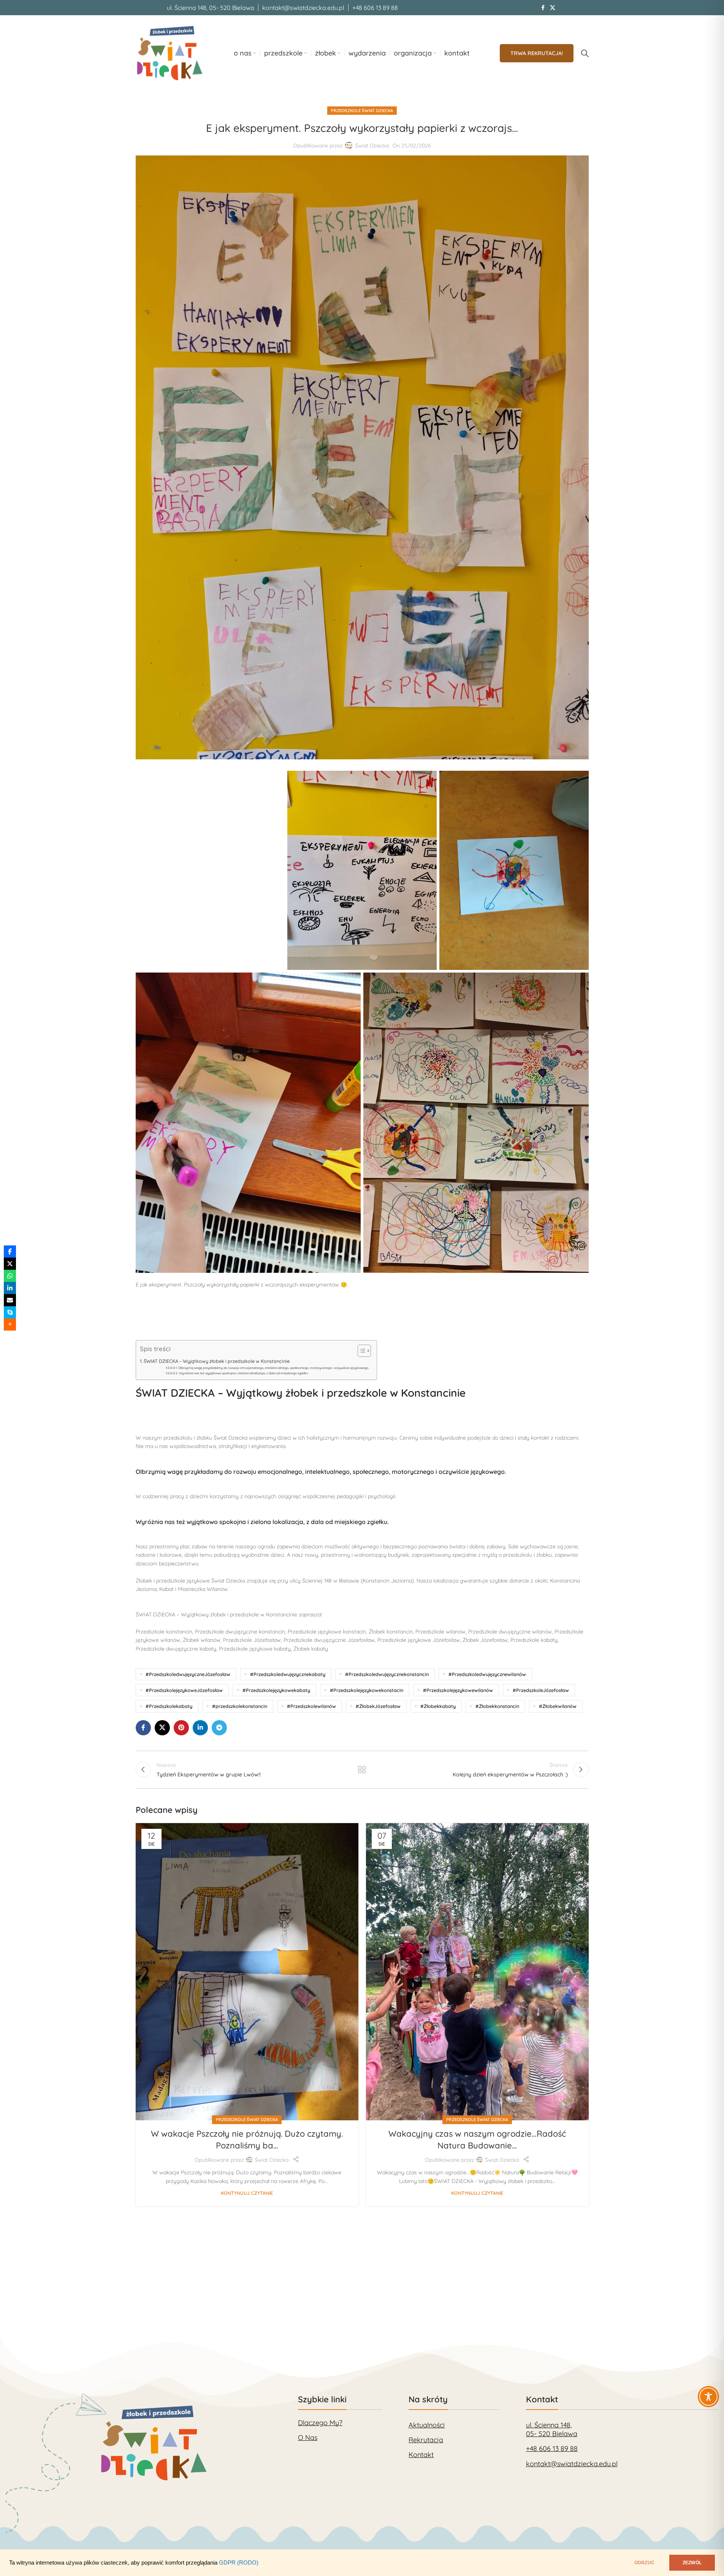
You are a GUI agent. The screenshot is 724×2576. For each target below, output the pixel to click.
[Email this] (10, 1300)
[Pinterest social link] (181, 1728)
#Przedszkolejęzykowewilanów (458, 1690)
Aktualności (427, 2425)
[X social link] (553, 8)
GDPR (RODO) (239, 2563)
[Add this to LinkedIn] (10, 1288)
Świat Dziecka (372, 146)
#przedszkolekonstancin (240, 1706)
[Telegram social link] (219, 1728)
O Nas (308, 2437)
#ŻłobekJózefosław (378, 1706)
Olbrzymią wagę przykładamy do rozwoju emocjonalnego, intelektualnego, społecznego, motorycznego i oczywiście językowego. (274, 1368)
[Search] (585, 53)
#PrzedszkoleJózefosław (541, 1690)
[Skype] (10, 1312)
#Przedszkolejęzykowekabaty (276, 1690)
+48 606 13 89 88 (552, 2448)
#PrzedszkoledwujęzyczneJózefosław (188, 1674)
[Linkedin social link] (200, 1728)
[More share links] (10, 1324)
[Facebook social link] (543, 8)
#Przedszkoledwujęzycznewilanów (487, 1674)
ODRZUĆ (644, 2563)
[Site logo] (170, 53)
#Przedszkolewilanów (311, 1706)
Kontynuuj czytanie (247, 2193)
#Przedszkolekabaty (169, 1706)
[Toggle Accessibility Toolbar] (708, 2445)
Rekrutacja (426, 2440)
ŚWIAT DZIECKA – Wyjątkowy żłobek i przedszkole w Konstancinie (217, 1361)
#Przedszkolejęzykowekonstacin (367, 1690)
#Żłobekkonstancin (497, 1706)
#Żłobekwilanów (558, 1706)
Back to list (362, 1770)
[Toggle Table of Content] (360, 1351)
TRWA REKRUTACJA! (537, 53)
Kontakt (421, 2455)
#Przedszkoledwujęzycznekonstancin (387, 1674)
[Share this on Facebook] (10, 1252)
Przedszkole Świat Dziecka (362, 111)
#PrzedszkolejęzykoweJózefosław (184, 1690)
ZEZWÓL (692, 2563)
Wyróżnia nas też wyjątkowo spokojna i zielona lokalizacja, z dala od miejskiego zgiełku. (244, 1373)
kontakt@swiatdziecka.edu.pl (572, 2464)
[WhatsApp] (10, 1276)
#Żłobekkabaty (438, 1706)
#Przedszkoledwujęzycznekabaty (288, 1674)
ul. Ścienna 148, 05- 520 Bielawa (552, 2429)
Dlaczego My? (320, 2423)
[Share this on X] (10, 1264)
